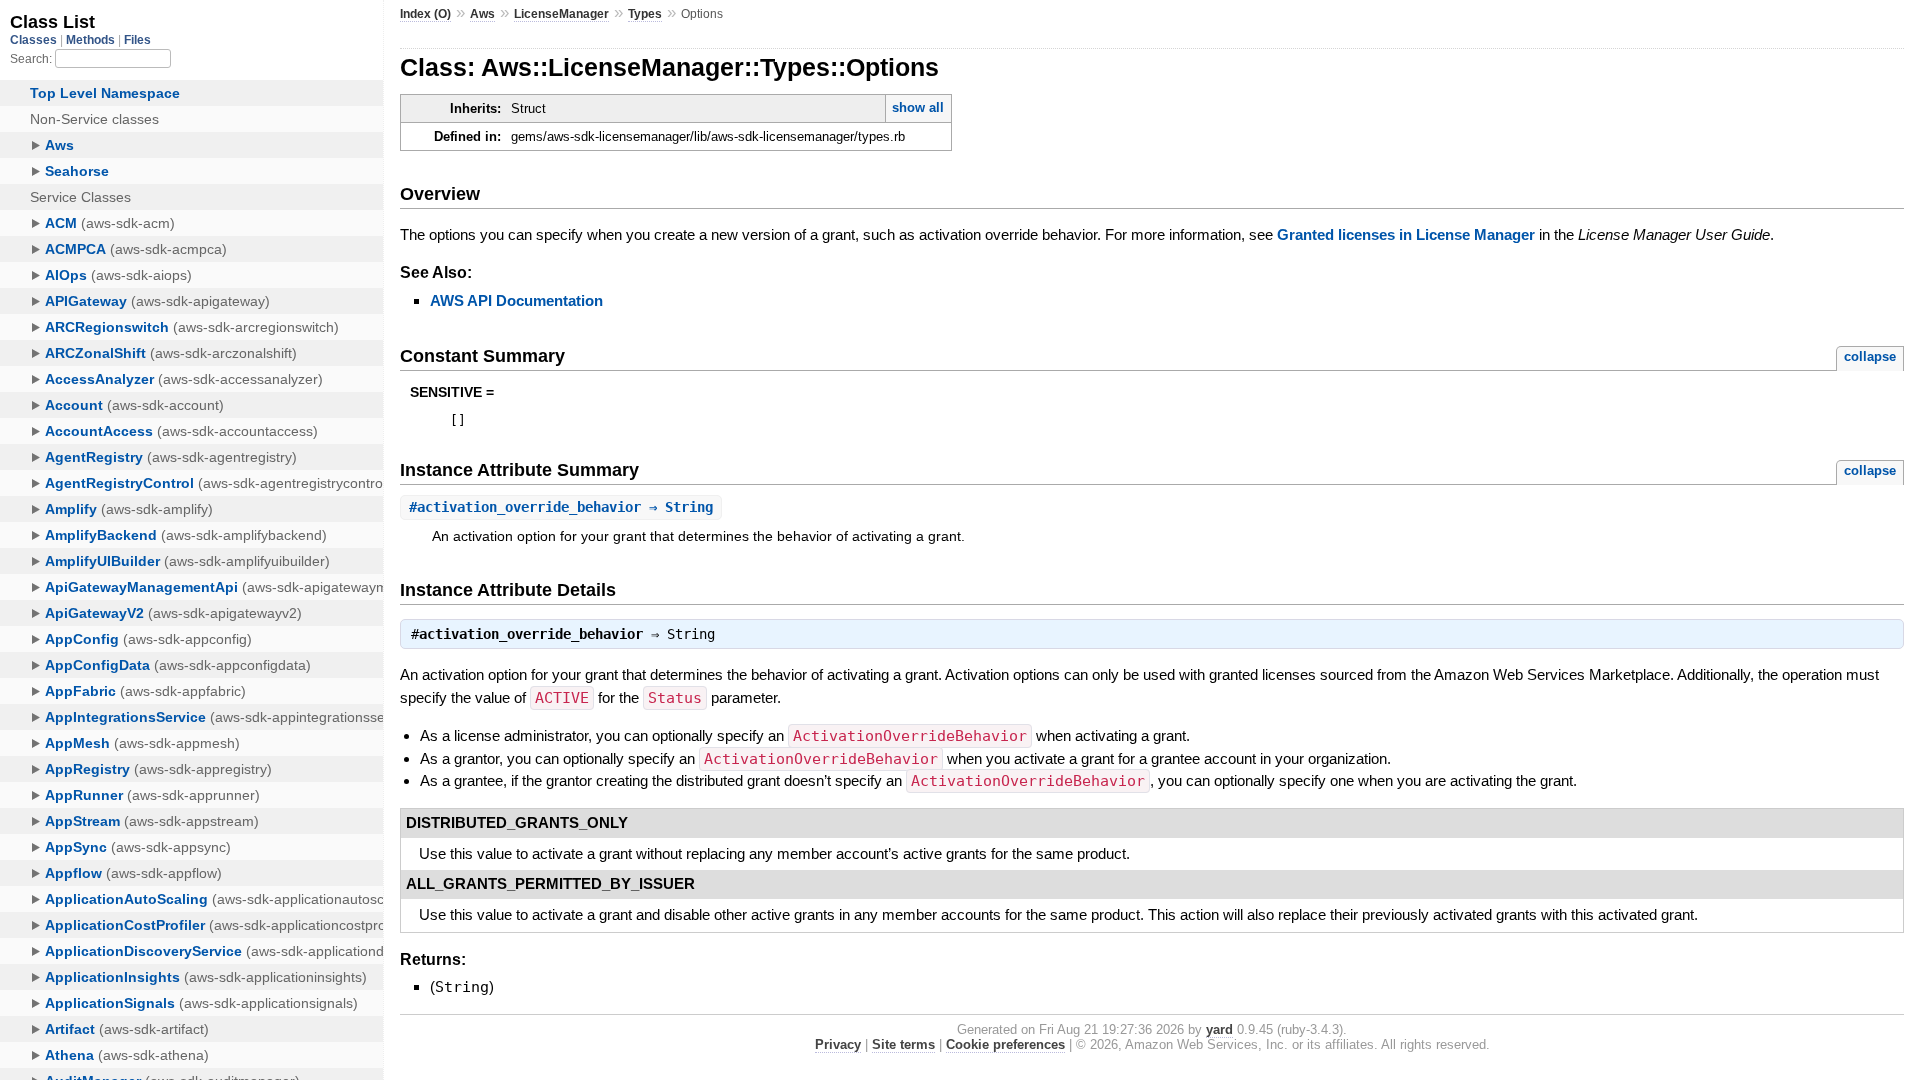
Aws (482, 14)
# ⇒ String (561, 507)
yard (1219, 1029)
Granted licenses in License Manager (1406, 234)
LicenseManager (561, 14)
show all (918, 107)
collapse (1870, 356)
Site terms (903, 1044)
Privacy (838, 1044)
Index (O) (425, 14)
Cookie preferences (1005, 1044)
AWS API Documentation (516, 300)
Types (645, 14)
